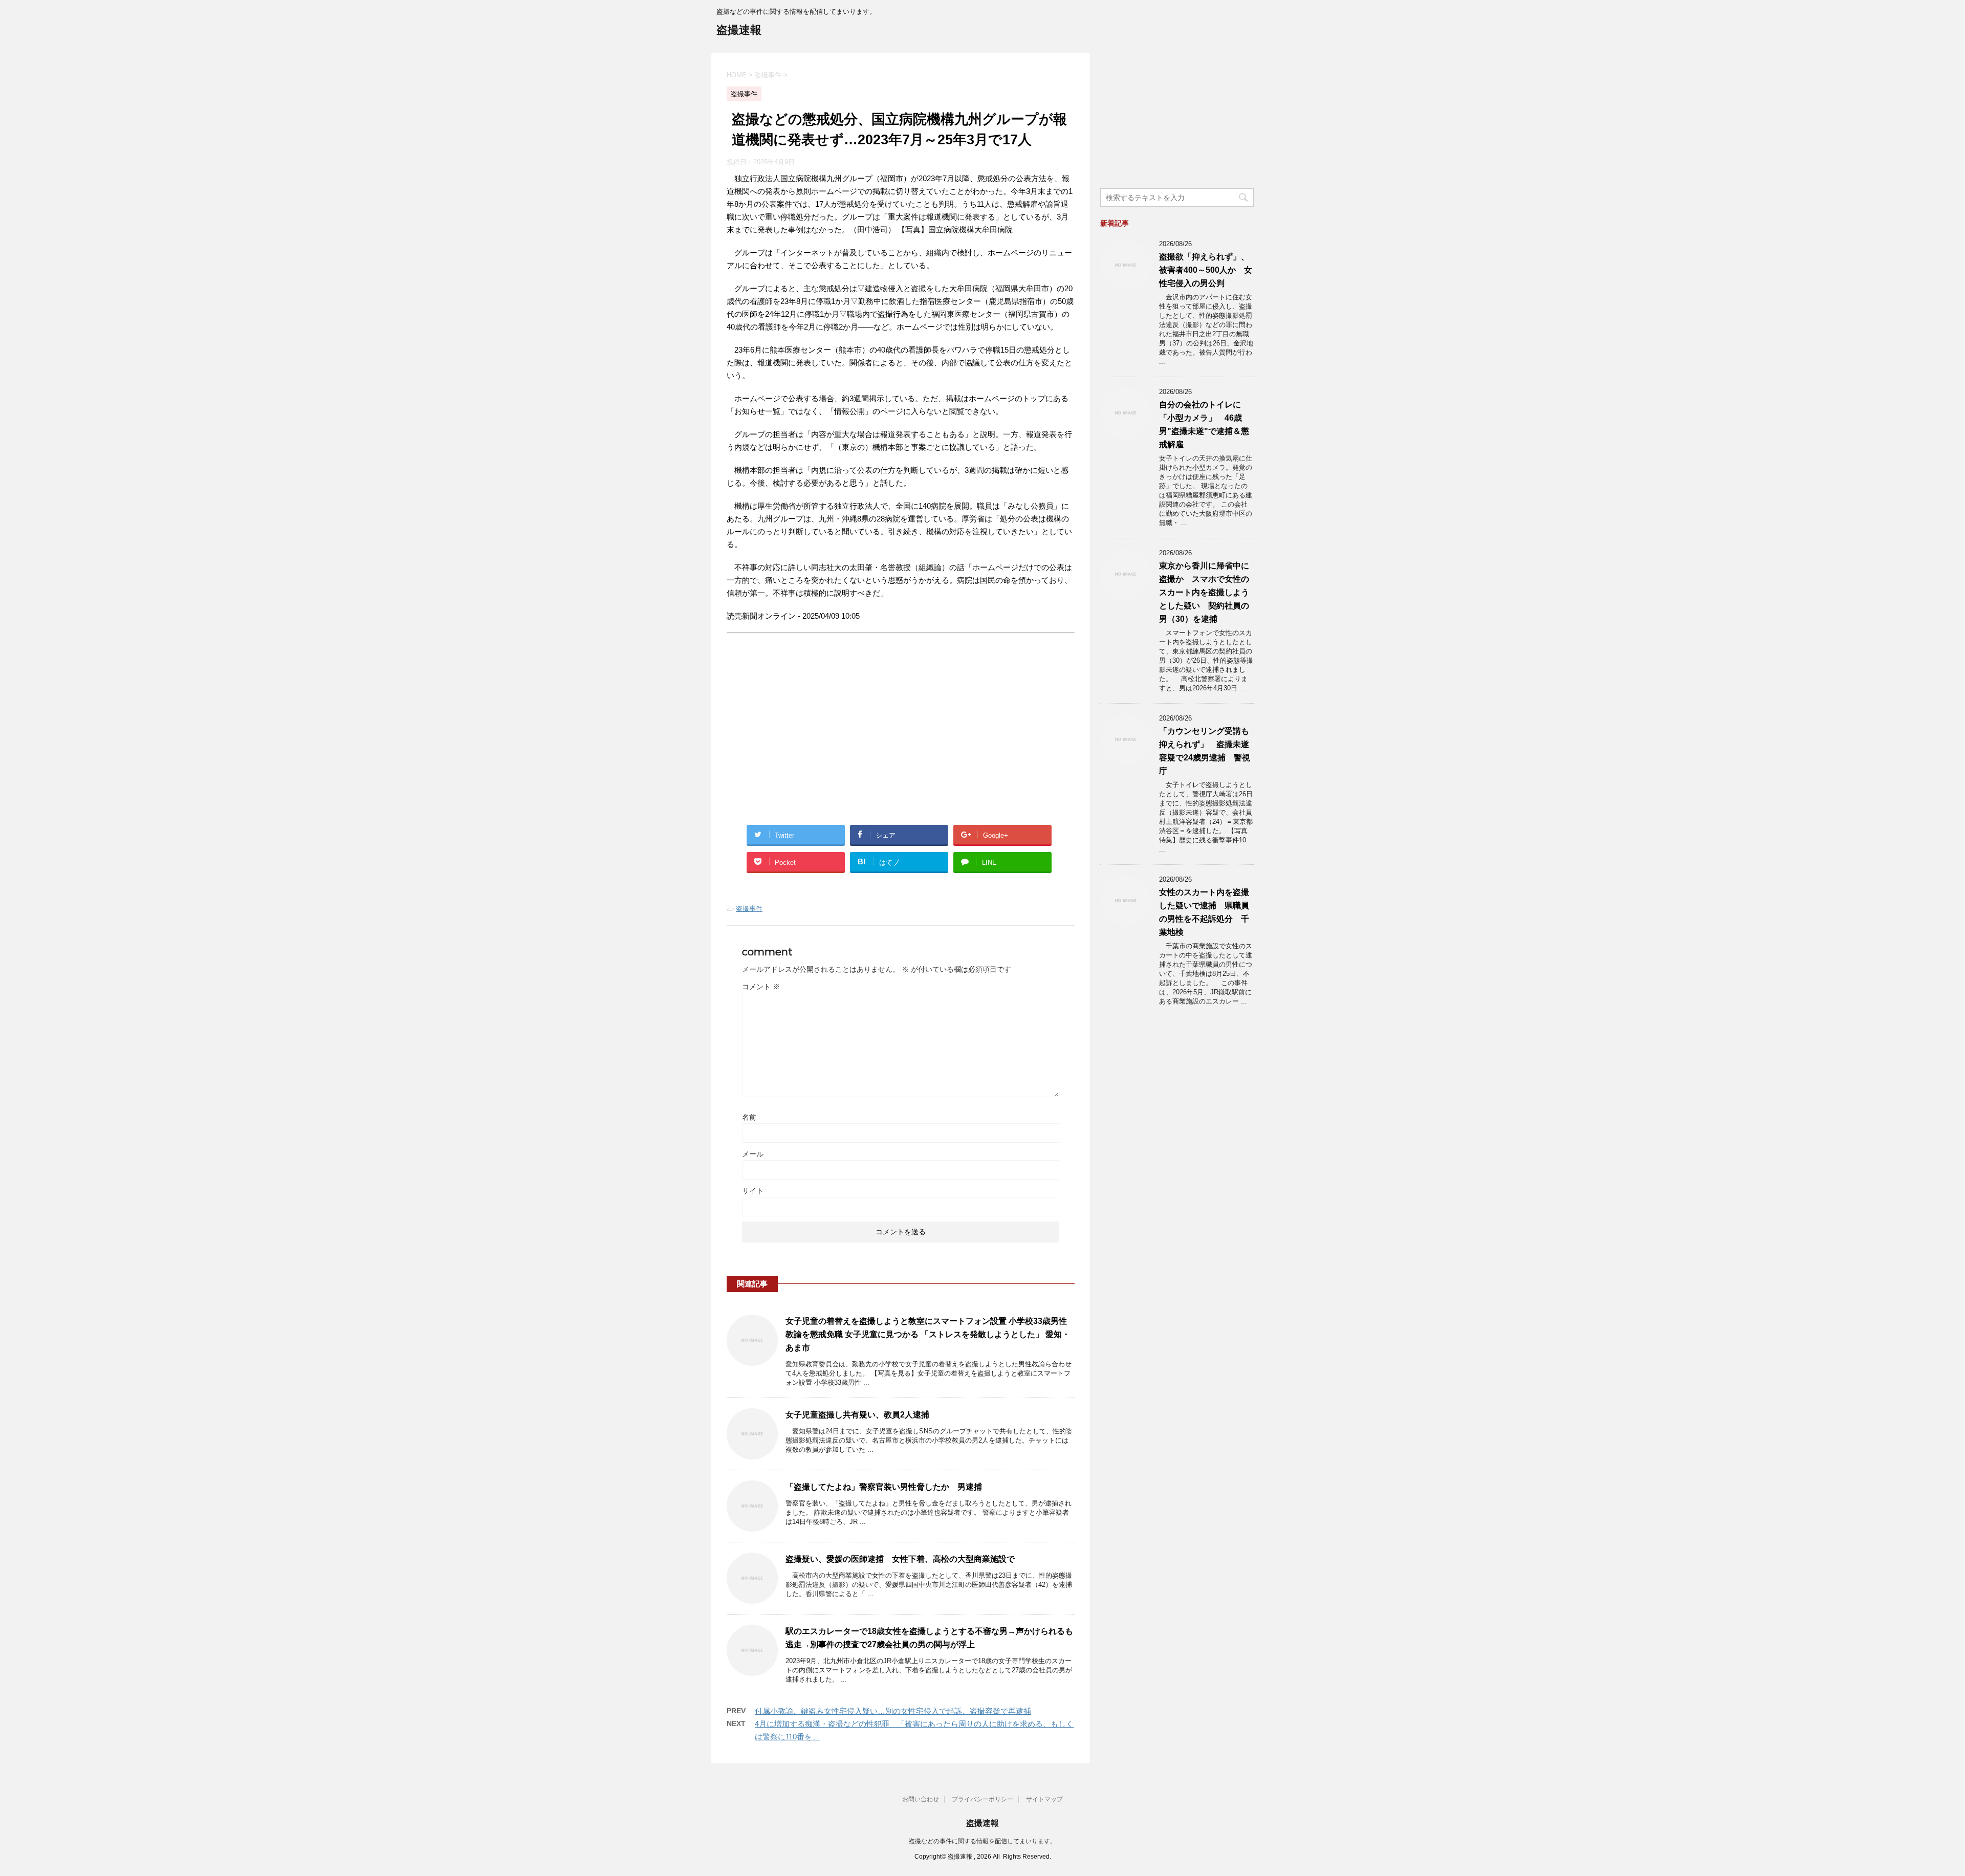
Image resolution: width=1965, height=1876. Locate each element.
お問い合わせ (921, 1799)
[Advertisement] (813, 738)
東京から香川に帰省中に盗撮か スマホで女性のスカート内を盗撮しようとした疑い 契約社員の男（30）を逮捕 (1204, 592)
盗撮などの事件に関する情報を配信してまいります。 (982, 1841)
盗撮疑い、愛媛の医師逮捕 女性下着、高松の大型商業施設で (900, 1559)
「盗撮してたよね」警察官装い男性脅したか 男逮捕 (884, 1487)
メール (753, 1154)
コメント (761, 987)
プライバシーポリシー (982, 1799)
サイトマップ (1044, 1799)
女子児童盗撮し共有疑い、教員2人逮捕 (857, 1415)
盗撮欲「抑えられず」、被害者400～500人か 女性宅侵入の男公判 (1206, 270)
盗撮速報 (739, 30)
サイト (753, 1191)
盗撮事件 (749, 909)
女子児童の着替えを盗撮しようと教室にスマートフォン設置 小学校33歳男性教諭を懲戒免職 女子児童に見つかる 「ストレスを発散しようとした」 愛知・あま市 (928, 1334)
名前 (749, 1117)
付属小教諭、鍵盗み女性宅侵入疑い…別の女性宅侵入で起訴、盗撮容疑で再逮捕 (893, 1711)
